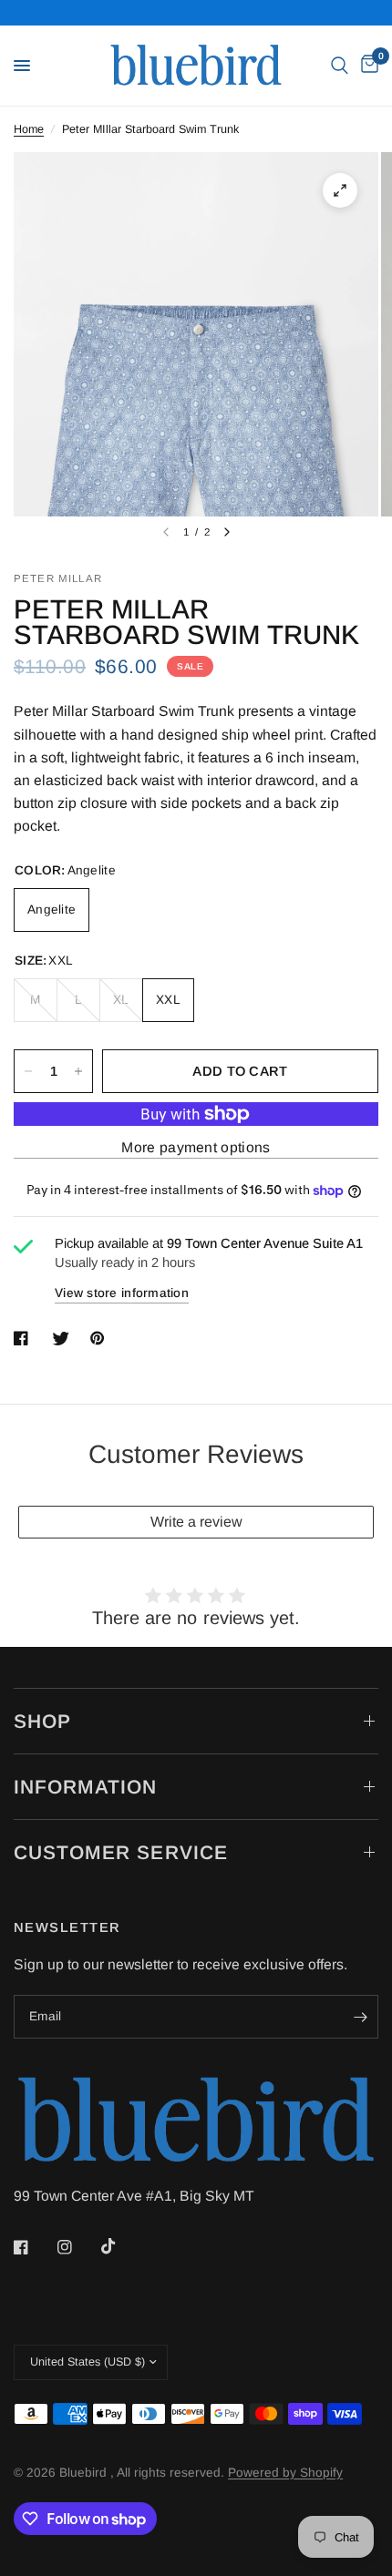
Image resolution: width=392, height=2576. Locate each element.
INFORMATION (86, 1787)
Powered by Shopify (285, 2473)
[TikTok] (121, 2246)
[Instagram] (77, 2247)
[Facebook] (34, 2247)
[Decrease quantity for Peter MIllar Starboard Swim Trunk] (28, 1071)
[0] (366, 66)
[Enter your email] (360, 2017)
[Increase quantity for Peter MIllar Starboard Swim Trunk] (78, 1071)
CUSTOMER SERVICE (121, 1852)
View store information (122, 1293)
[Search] (340, 66)
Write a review (196, 1522)
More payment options (196, 1147)
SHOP (42, 1721)
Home (29, 129)
